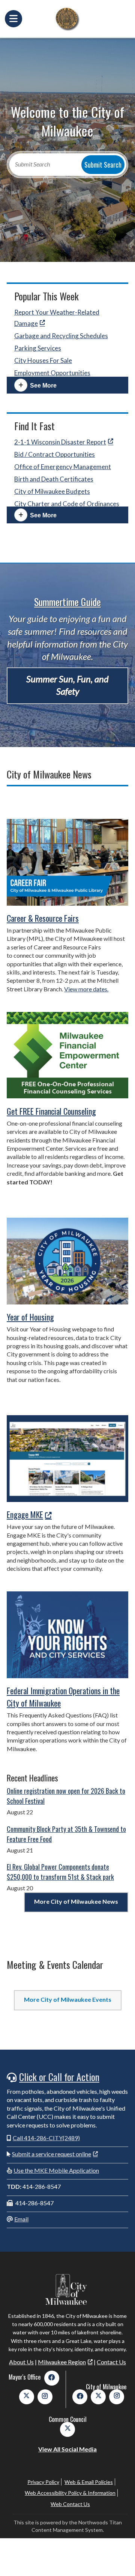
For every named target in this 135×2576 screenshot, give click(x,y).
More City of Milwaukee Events (68, 1999)
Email (21, 2219)
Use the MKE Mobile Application (56, 2170)
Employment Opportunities (52, 373)
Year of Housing (30, 1317)
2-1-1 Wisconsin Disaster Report (60, 442)
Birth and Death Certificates (54, 479)
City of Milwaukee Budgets (52, 491)
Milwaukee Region (62, 2362)
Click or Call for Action (59, 2077)
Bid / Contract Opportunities (55, 454)
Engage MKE (25, 1514)
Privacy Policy (43, 2482)
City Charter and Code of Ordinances (67, 504)
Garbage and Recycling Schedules (61, 336)
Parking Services (38, 348)
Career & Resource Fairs (43, 918)
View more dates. (86, 989)
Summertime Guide (67, 602)
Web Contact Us (70, 2504)
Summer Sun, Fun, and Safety (67, 685)
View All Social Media (67, 2449)
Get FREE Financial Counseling (51, 1111)
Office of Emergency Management (63, 467)
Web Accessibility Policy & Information (70, 2493)
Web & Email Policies (89, 2482)
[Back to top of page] (119, 2558)
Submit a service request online (52, 2154)
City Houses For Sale (43, 360)
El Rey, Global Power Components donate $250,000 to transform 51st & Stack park (60, 1872)
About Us (21, 2362)
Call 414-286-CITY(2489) (46, 2138)
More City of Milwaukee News (76, 1901)
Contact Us (111, 2362)
